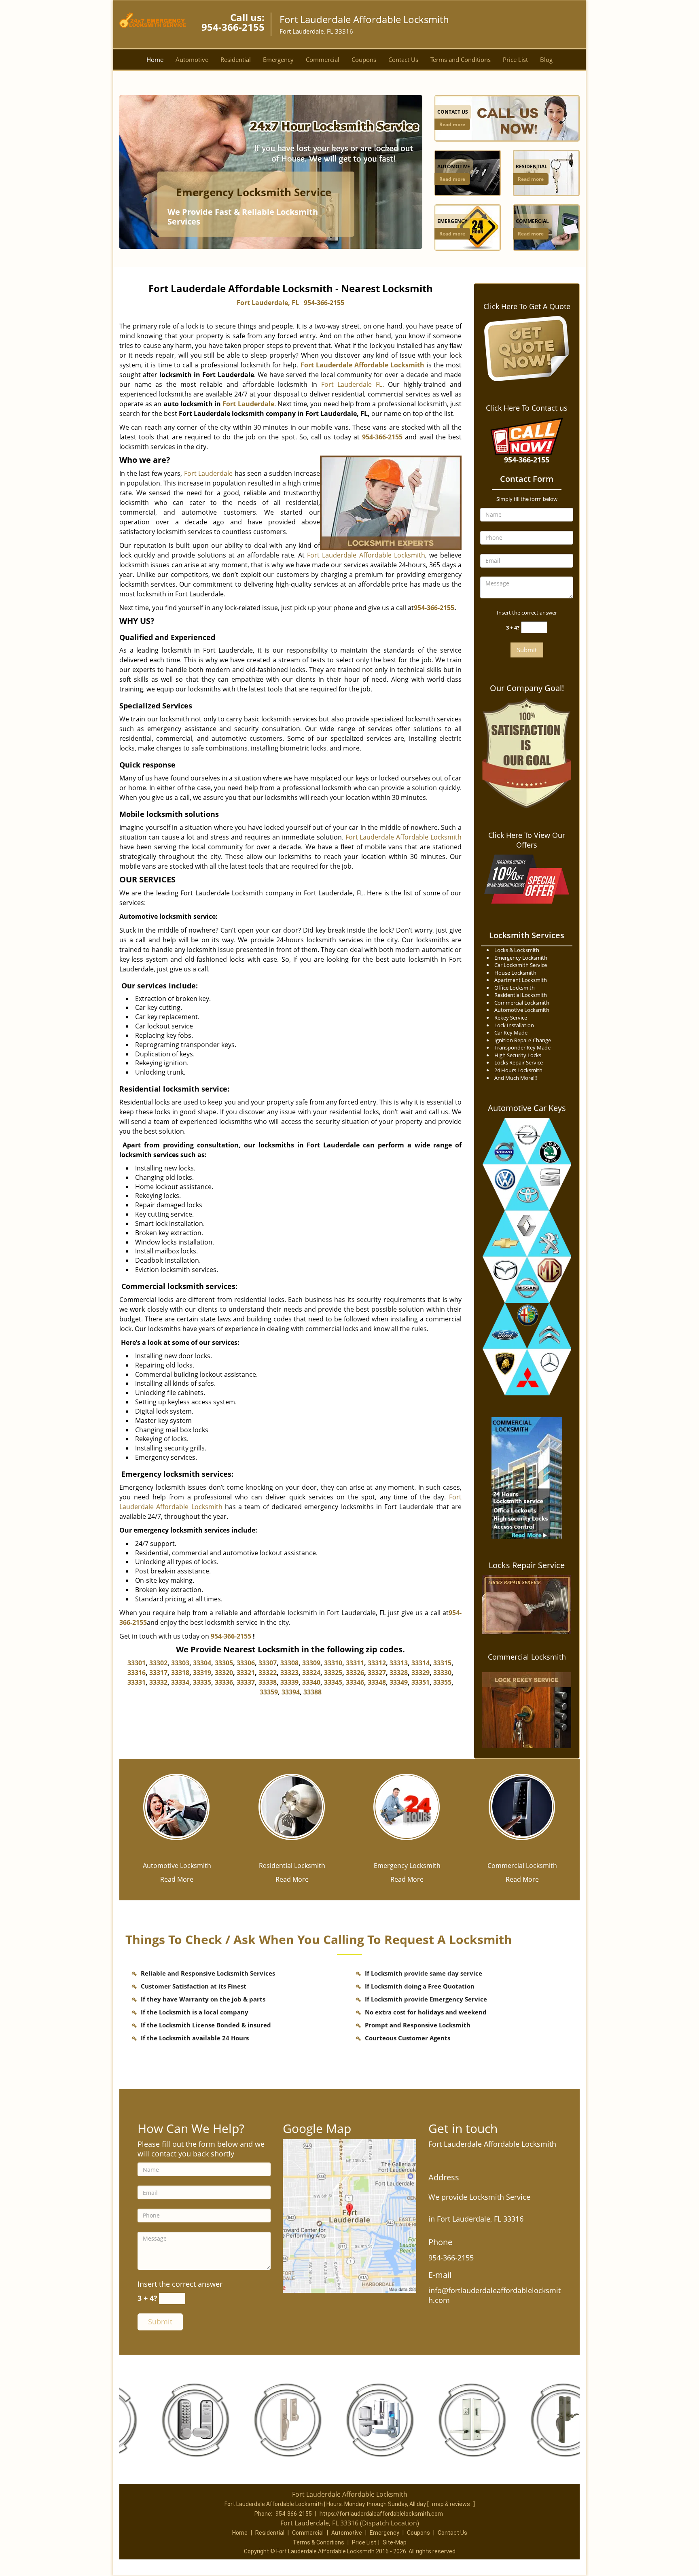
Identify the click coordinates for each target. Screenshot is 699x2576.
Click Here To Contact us (527, 408)
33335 (202, 1682)
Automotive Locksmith (177, 1866)
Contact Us (403, 59)
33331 (137, 1682)
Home (155, 59)
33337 (246, 1682)
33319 (202, 1673)
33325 (333, 1673)
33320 (224, 1673)
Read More (177, 1879)
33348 (377, 1682)
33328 (399, 1673)
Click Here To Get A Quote (527, 306)
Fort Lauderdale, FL (268, 303)
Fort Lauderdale (248, 404)
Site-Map (395, 2542)
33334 (180, 1682)
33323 (289, 1673)
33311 (355, 1663)
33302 (158, 1663)
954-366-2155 (233, 27)
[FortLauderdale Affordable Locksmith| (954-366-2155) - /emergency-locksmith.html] (407, 1806)
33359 (269, 1692)
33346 (355, 1682)
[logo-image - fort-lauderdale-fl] (349, 2215)
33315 (442, 1663)
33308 (289, 1663)
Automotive (192, 59)
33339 (289, 1682)
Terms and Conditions (461, 59)
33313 (399, 1663)
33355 (442, 1682)
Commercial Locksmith (527, 1657)
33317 (158, 1673)
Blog (546, 59)
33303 (180, 1663)
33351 (420, 1682)
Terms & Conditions (319, 2542)
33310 (333, 1663)
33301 (137, 1663)
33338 (268, 1682)
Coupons (364, 59)
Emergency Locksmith (407, 1866)
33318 (180, 1673)
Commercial (323, 59)
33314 (420, 1663)
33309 (311, 1663)
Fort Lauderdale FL (352, 384)
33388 (312, 1692)
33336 (224, 1682)
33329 (420, 1673)
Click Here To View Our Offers (527, 840)
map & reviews (452, 2504)
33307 (268, 1663)
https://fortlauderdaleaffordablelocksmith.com (381, 2514)
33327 (377, 1673)
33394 (291, 1692)
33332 (158, 1682)
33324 (311, 1673)
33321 (246, 1673)
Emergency (278, 59)
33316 (137, 1673)
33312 (377, 1663)
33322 (268, 1673)
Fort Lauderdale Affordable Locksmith (366, 555)
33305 (224, 1663)
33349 (399, 1682)
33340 (311, 1682)
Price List (515, 59)
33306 (246, 1663)
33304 (202, 1663)
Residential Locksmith (292, 1866)
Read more (452, 124)
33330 (442, 1673)
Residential (236, 59)
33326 (355, 1673)
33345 (333, 1682)
